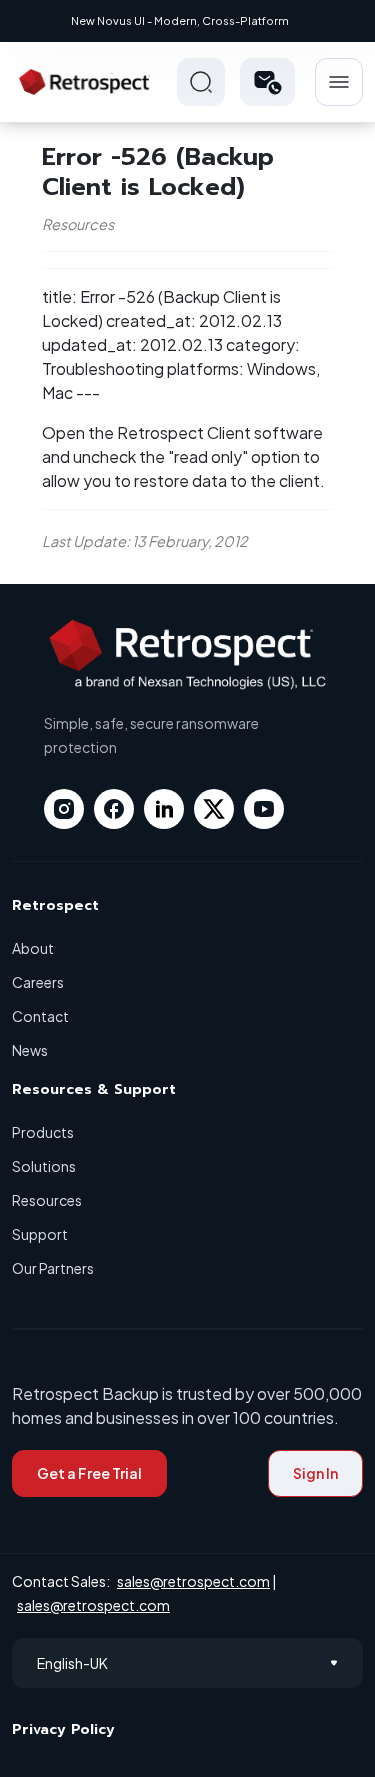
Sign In (315, 1473)
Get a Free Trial (89, 1473)
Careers (38, 982)
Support (40, 1234)
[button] (267, 82)
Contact (40, 1016)
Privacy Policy (63, 1729)
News (30, 1050)
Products (43, 1132)
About (33, 948)
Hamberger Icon (339, 82)
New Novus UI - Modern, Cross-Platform (180, 20)
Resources (47, 1200)
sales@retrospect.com (193, 1581)
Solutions (44, 1166)
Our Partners (53, 1268)
